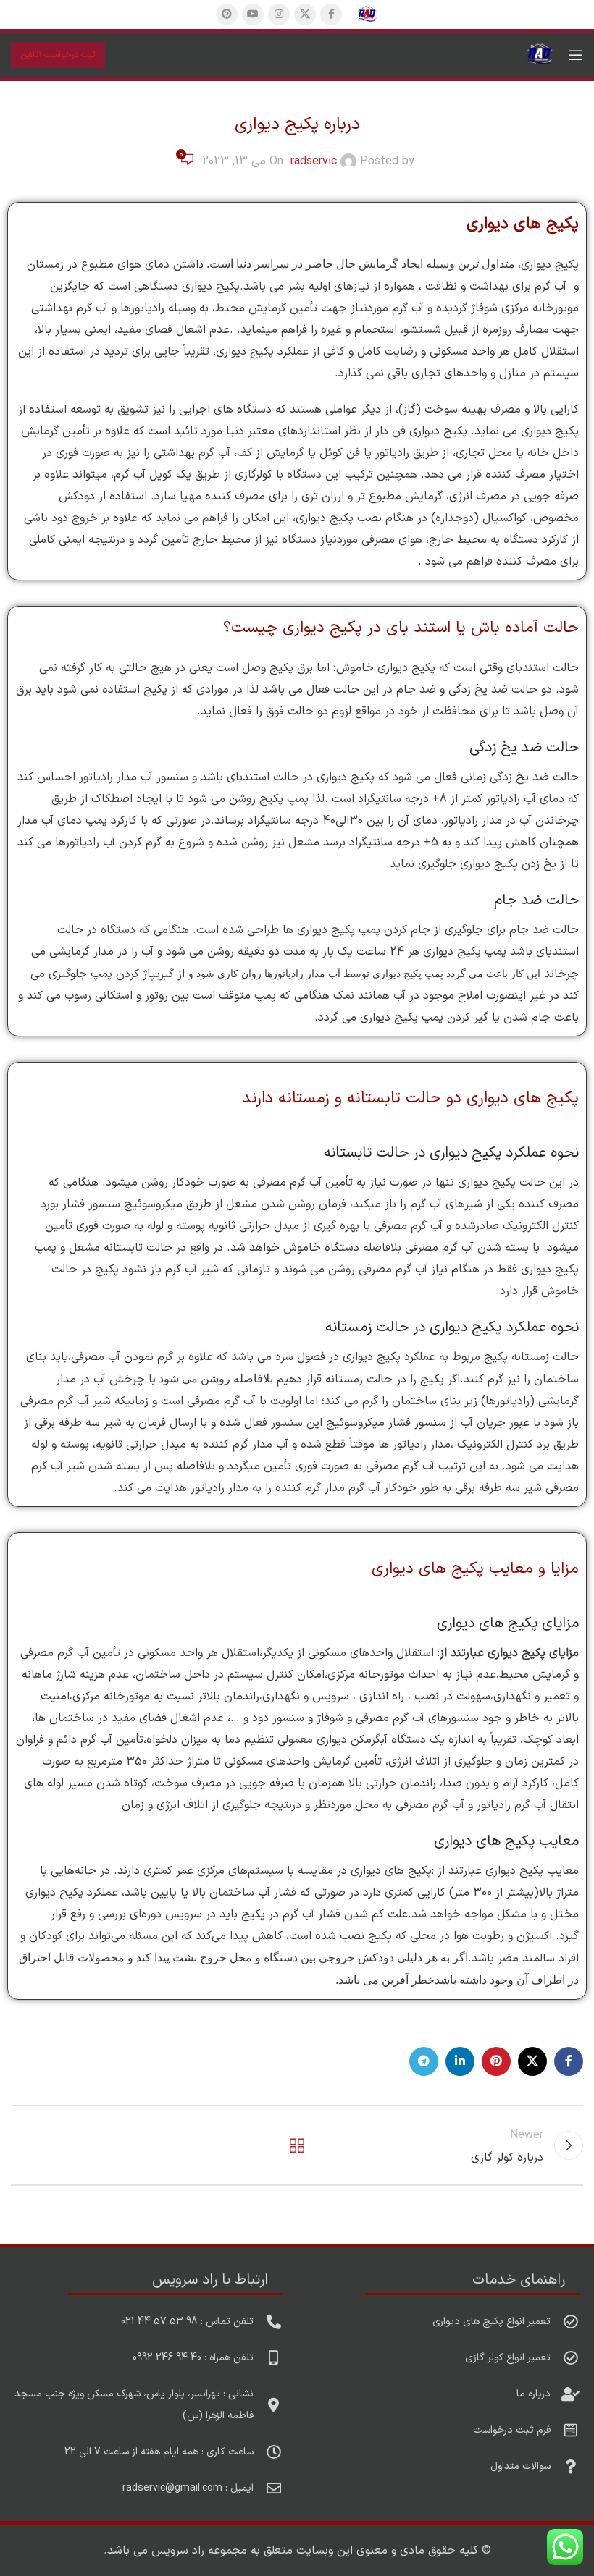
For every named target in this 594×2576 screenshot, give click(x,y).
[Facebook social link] (331, 14)
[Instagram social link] (279, 14)
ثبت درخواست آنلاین (58, 55)
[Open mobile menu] (576, 55)
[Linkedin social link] (460, 2061)
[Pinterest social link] (227, 14)
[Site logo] (367, 14)
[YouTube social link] (253, 14)
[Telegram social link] (424, 2061)
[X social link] (305, 14)
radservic (314, 161)
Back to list (297, 2145)
